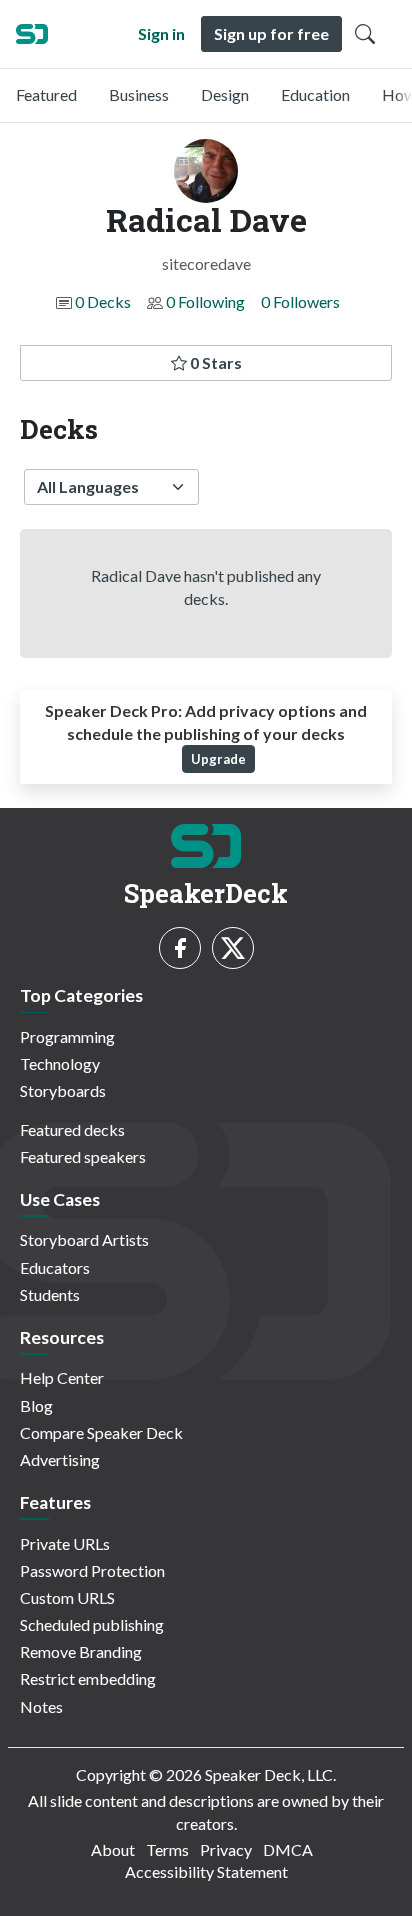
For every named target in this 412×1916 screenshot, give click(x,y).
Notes (41, 1706)
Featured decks (72, 1129)
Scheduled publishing (92, 1624)
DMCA (288, 1849)
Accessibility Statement (206, 1871)
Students (50, 1294)
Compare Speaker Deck (101, 1432)
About (113, 1849)
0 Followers (300, 301)
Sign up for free (271, 33)
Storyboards (63, 1090)
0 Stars (214, 362)
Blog (36, 1405)
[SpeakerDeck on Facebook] (180, 948)
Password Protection (92, 1570)
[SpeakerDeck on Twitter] (233, 948)
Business (139, 94)
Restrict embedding (88, 1678)
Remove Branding (81, 1651)
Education (315, 94)
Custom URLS (67, 1597)
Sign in (161, 33)
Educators (55, 1267)
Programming (67, 1036)
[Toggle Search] (365, 34)
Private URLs (65, 1543)
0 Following (205, 301)
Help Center (62, 1377)
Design (225, 94)
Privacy (226, 1849)
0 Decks (103, 301)
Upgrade (218, 759)
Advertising (60, 1459)
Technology (60, 1063)
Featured (46, 94)
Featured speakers (83, 1156)
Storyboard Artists (84, 1239)
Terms (167, 1849)
